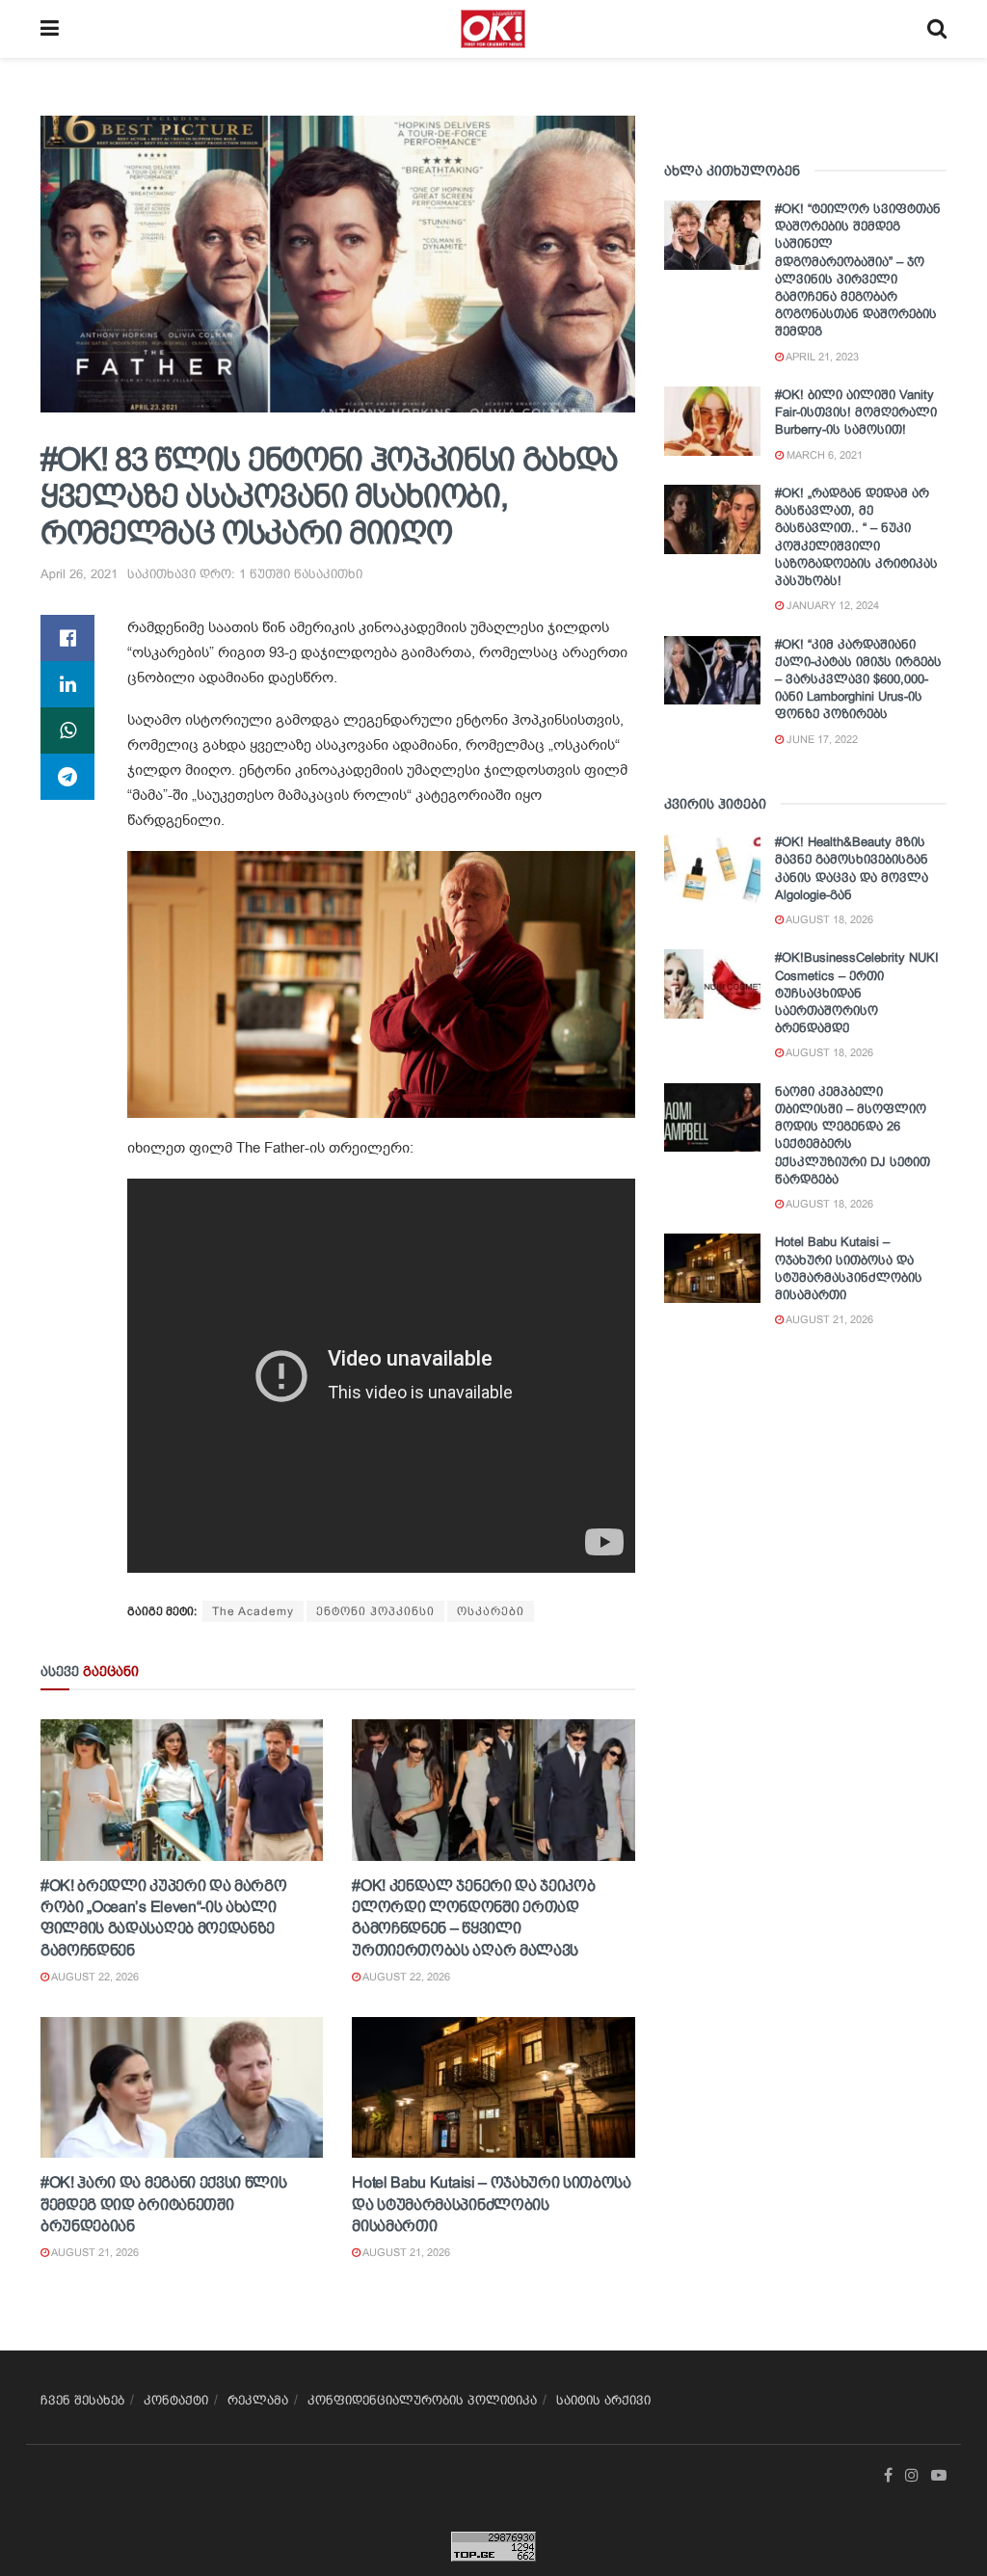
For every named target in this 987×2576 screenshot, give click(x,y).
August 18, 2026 (828, 919)
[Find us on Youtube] (939, 2476)
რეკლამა (258, 2400)
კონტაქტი (176, 2400)
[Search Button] (937, 29)
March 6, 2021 (823, 455)
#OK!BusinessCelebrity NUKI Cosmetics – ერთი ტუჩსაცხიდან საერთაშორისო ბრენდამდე (857, 993)
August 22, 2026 (94, 1977)
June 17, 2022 (821, 739)
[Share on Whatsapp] (67, 730)
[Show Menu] (50, 29)
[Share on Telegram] (67, 777)
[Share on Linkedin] (67, 684)
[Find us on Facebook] (888, 2476)
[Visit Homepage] (493, 29)
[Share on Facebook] (67, 638)
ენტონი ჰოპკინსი (375, 1611)
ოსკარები (491, 1611)
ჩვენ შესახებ (82, 2400)
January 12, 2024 (831, 605)
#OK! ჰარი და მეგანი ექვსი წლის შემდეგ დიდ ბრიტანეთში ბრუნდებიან (163, 2204)
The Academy (253, 1611)
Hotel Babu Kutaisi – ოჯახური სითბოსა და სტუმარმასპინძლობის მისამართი (491, 2204)
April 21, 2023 (821, 357)
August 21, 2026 (94, 2252)
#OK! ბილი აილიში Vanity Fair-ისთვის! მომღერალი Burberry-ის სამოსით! (856, 412)
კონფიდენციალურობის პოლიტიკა (422, 2400)
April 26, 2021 (79, 574)
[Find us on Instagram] (912, 2476)
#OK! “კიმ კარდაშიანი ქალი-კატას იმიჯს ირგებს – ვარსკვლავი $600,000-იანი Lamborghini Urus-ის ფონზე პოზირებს (858, 679)
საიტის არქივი (603, 2400)
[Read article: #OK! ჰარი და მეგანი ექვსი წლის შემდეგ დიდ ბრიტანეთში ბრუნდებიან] (182, 2088)
